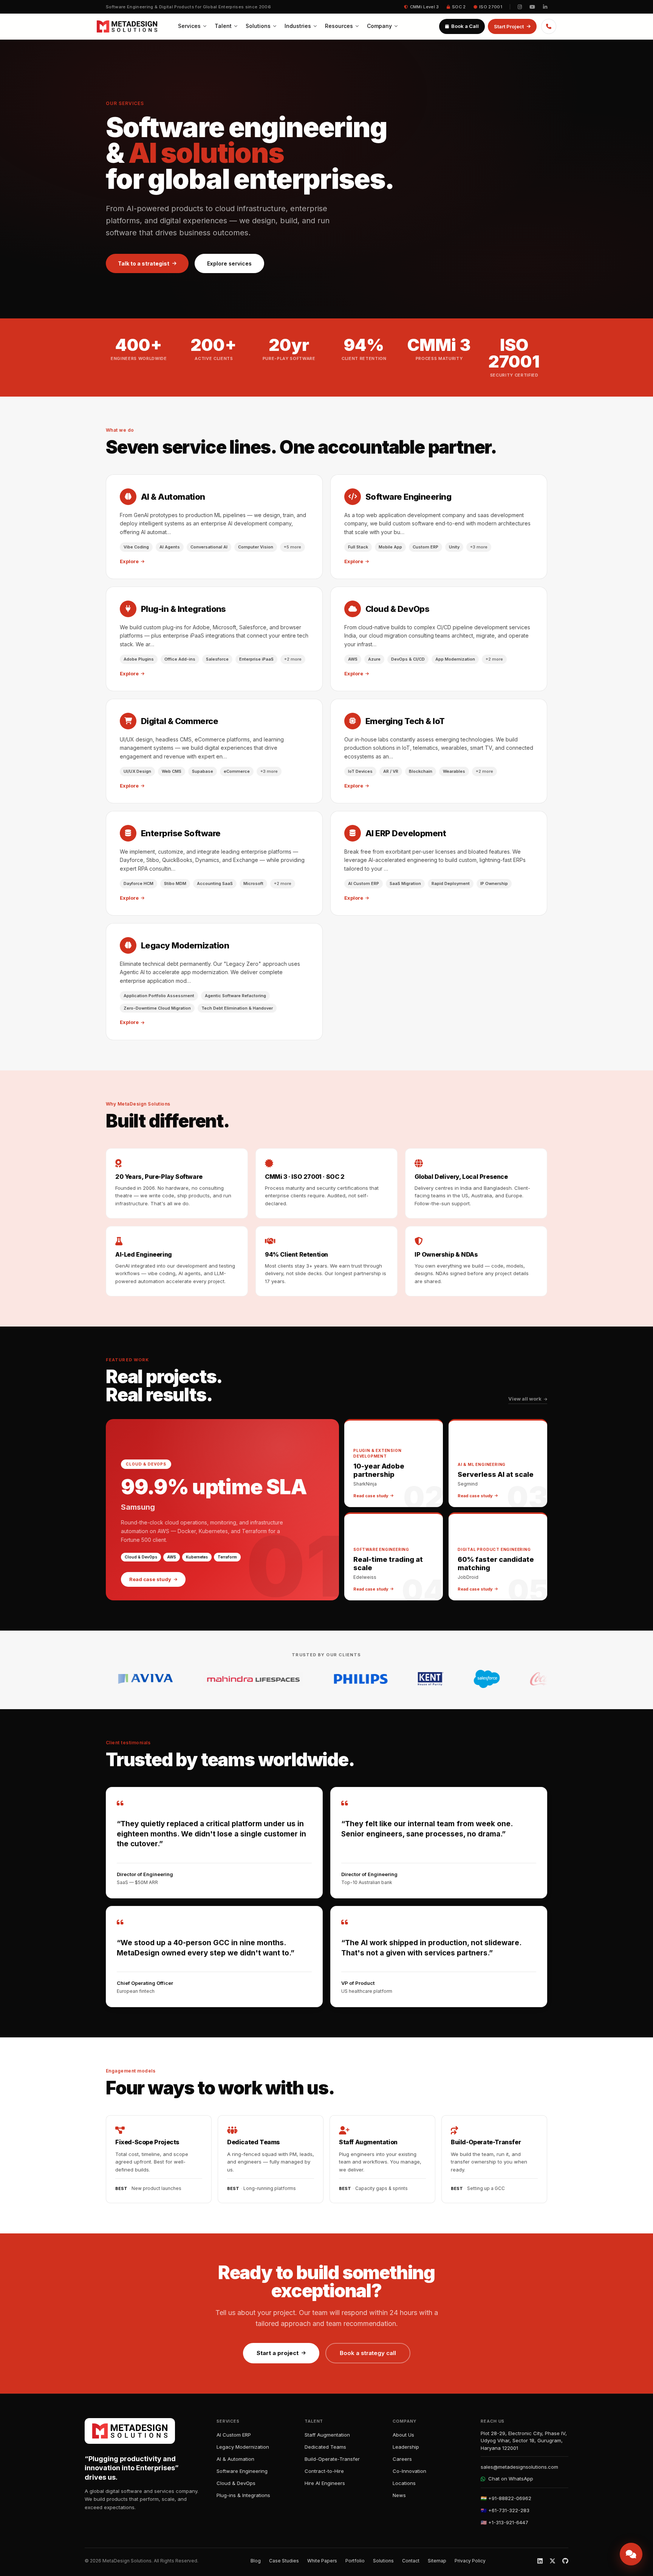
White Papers (322, 2561)
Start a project (278, 2353)
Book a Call (465, 26)
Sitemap (437, 2561)
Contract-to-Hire (324, 2471)
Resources (339, 26)
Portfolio (355, 2561)
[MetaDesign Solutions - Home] (127, 26)
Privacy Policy (470, 2561)
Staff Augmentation (327, 2435)
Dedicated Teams (325, 2447)
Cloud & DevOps (236, 2483)
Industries (298, 26)
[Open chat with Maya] (631, 2554)
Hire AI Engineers (325, 2483)
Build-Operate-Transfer (332, 2459)
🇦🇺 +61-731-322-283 (505, 2510)
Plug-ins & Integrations (243, 2495)
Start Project (509, 26)
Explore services (229, 263)
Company (379, 26)
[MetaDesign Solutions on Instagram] (520, 7)
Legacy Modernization (243, 2447)
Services (189, 26)
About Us (403, 2435)
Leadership (406, 2447)
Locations (404, 2483)
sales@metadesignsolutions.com (519, 2467)
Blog (256, 2561)
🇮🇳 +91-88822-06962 (506, 2498)
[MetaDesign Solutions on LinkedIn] (545, 7)
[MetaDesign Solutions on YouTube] (532, 7)
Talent (223, 26)
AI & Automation (235, 2459)
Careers (402, 2459)
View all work (525, 1399)
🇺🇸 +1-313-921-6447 (504, 2522)
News (399, 2495)
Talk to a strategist (144, 263)
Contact (411, 2561)
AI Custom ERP (234, 2435)
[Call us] (549, 26)
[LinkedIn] (540, 2561)
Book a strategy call (368, 2353)
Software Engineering (242, 2471)
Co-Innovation (409, 2471)
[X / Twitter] (552, 2561)
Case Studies (284, 2561)
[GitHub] (565, 2561)
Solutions (258, 26)
